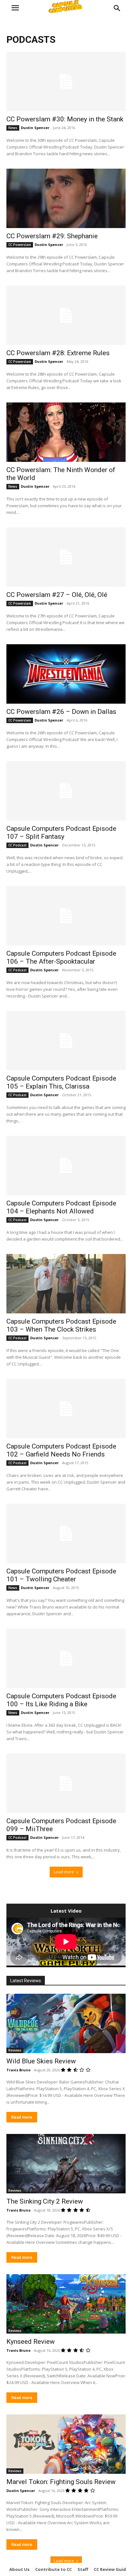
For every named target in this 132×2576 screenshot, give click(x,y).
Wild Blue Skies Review (41, 2061)
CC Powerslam (20, 245)
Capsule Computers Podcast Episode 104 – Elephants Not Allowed (61, 1207)
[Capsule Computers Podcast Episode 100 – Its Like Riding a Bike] (66, 1658)
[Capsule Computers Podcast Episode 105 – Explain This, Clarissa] (66, 1041)
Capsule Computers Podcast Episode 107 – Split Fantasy (61, 833)
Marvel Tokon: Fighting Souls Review (61, 2482)
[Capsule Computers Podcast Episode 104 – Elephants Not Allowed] (66, 1166)
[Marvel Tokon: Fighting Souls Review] (66, 2444)
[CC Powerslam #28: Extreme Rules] (66, 315)
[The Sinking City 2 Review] (66, 2164)
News (13, 128)
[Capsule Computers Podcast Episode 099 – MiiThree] (66, 1783)
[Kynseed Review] (66, 2304)
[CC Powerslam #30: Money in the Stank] (66, 81)
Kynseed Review (31, 2342)
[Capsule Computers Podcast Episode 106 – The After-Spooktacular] (66, 916)
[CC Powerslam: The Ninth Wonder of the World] (66, 432)
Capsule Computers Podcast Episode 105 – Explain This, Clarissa (61, 1082)
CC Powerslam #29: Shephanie (52, 236)
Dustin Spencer (35, 128)
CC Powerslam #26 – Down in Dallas (61, 712)
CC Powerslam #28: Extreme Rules (58, 353)
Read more (22, 2117)
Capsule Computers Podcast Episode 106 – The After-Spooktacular (61, 957)
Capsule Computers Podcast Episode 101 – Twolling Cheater (61, 1575)
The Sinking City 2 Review (45, 2201)
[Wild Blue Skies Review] (66, 2023)
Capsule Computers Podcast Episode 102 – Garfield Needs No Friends (61, 1450)
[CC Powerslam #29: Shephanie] (66, 198)
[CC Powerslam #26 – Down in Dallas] (66, 674)
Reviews (15, 2050)
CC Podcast (17, 845)
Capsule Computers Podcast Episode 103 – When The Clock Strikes (61, 1325)
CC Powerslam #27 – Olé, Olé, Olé (57, 595)
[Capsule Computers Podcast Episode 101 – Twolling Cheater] (66, 1533)
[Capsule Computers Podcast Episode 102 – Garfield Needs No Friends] (66, 1409)
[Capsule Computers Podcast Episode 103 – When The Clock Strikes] (66, 1284)
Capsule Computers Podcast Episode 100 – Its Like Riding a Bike (61, 1700)
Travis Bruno (18, 2070)
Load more (64, 1872)
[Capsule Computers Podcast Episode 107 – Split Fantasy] (66, 791)
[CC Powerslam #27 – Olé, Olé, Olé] (66, 557)
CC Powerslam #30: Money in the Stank (65, 119)
